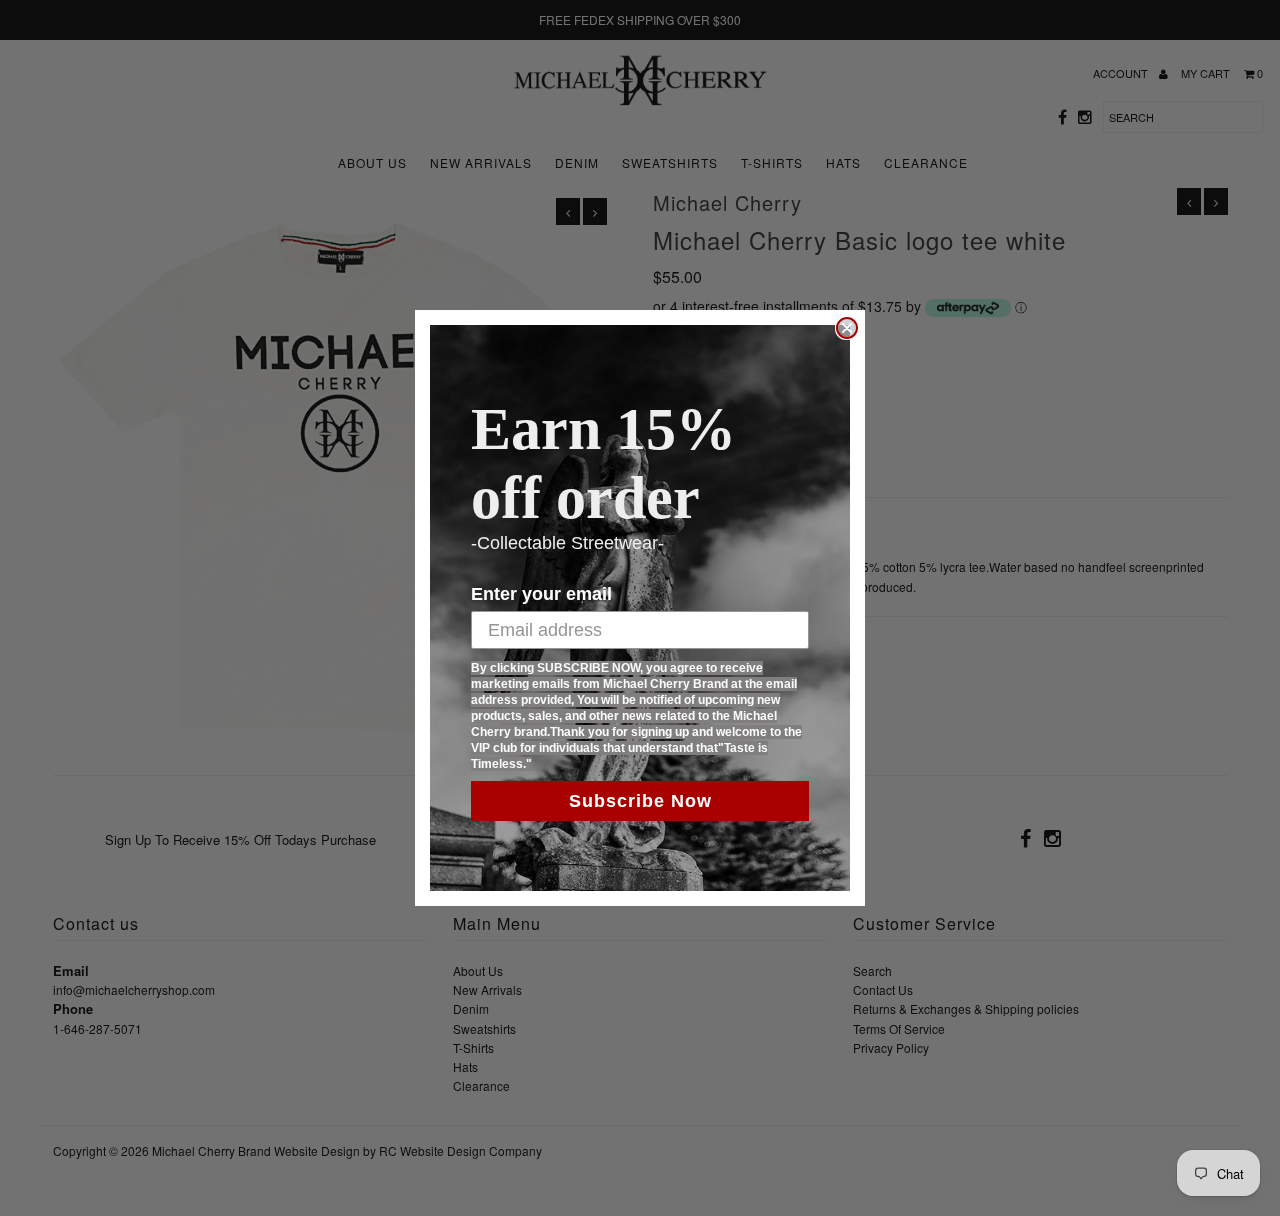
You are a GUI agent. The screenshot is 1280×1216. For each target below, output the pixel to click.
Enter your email (541, 594)
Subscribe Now (640, 801)
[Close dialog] (847, 328)
